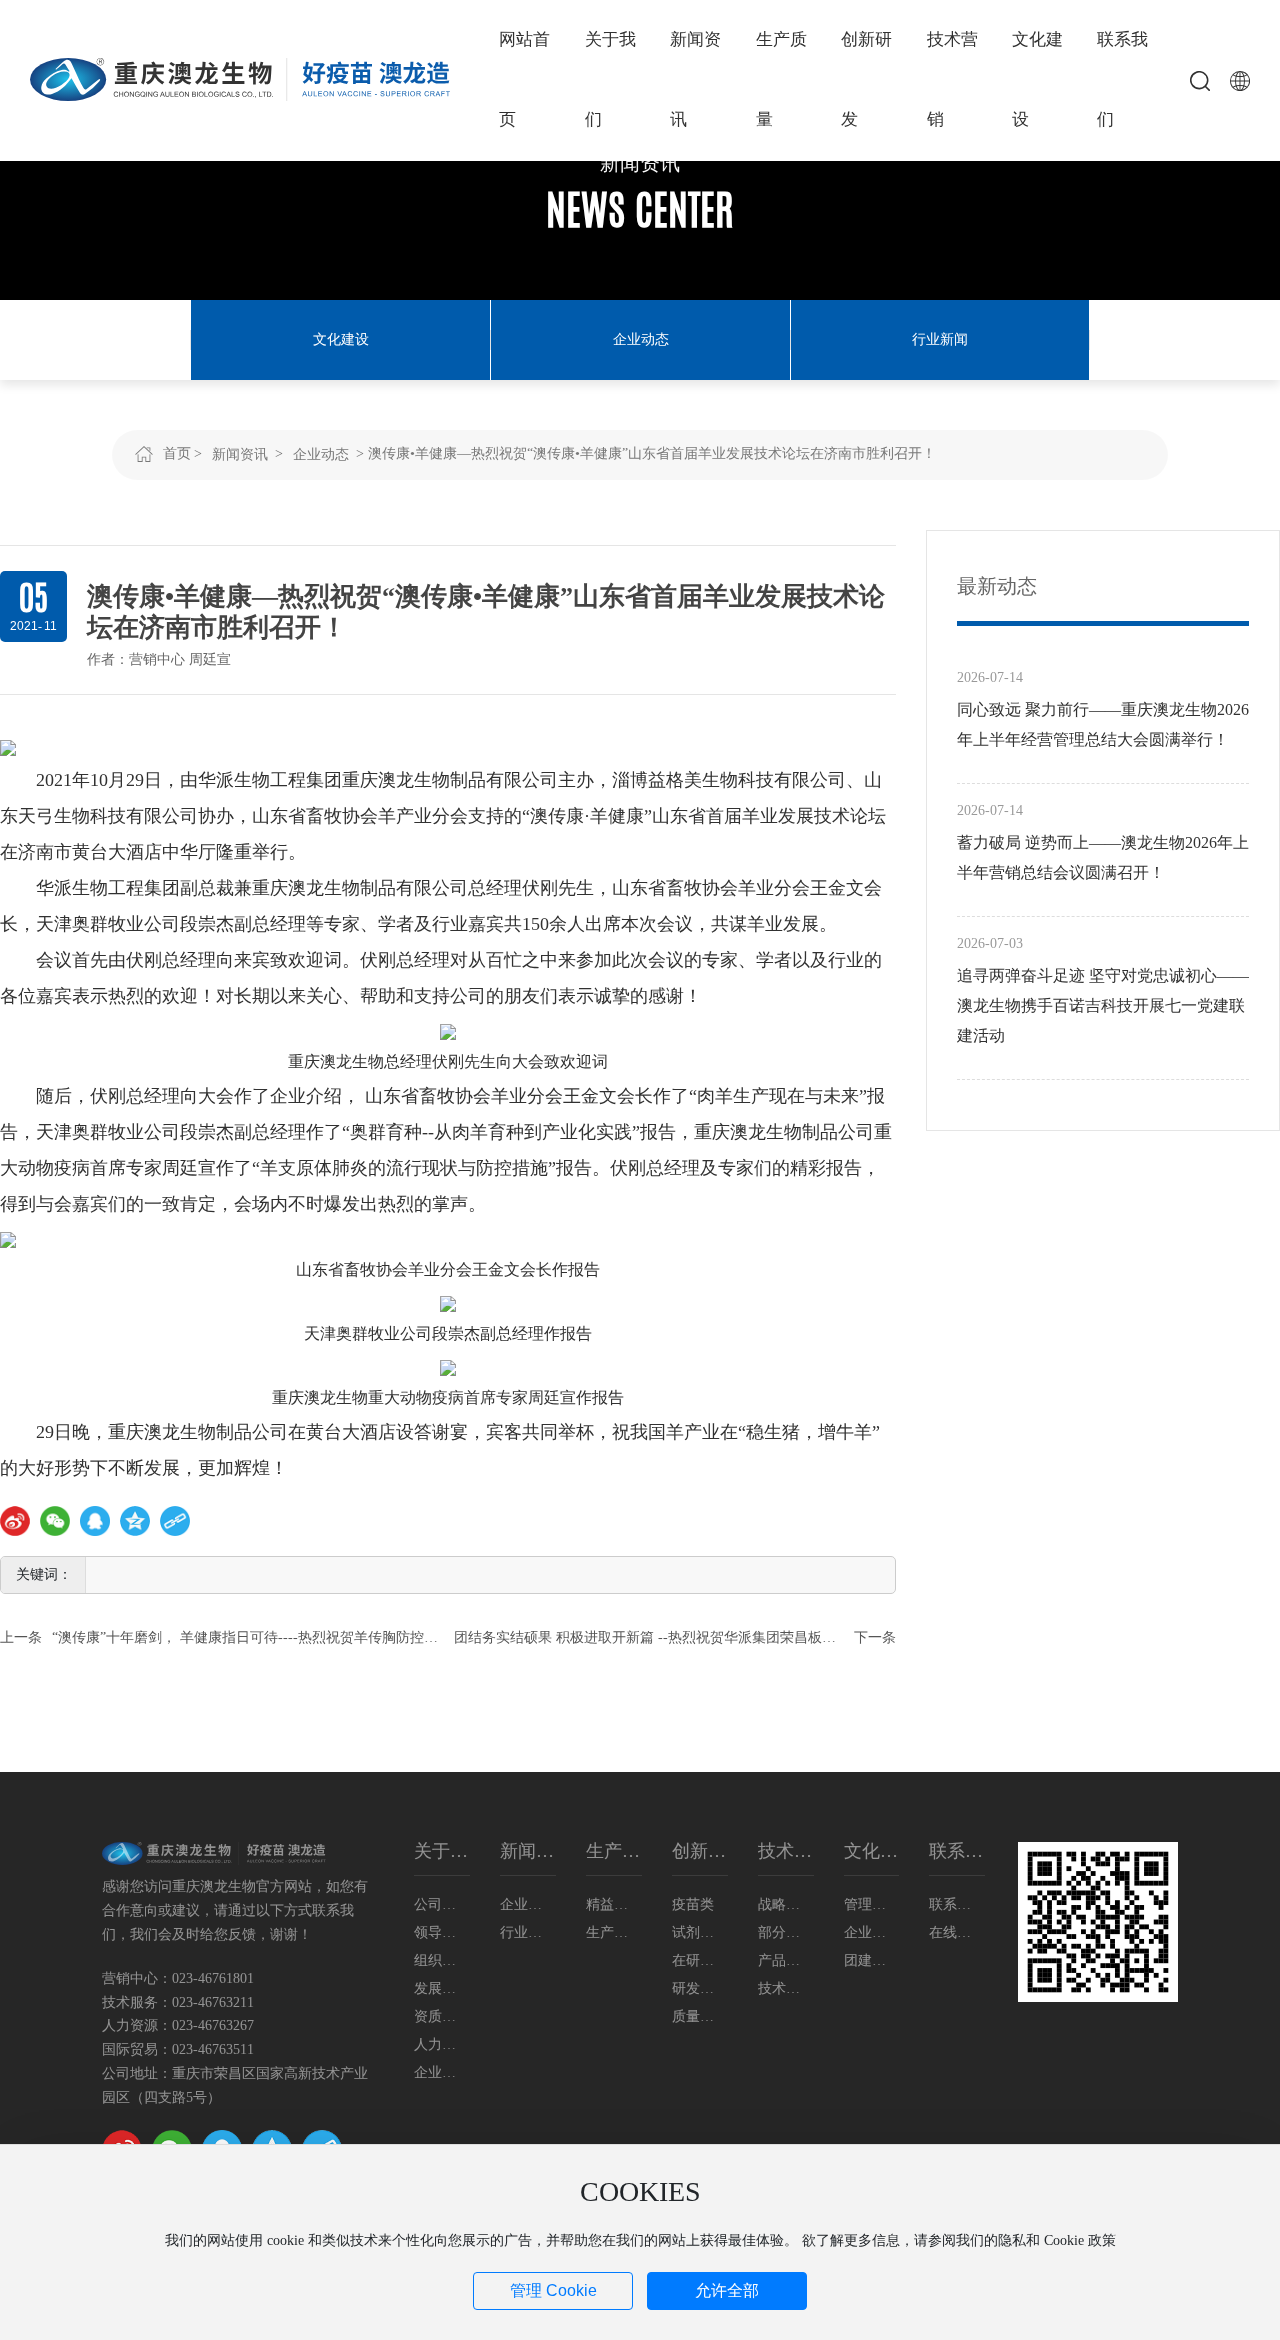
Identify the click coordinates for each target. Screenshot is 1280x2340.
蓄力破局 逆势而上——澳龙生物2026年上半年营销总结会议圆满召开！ (1103, 857)
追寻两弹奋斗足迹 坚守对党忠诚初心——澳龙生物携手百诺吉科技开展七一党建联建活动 (1103, 1005)
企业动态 (641, 339)
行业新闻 (940, 339)
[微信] (55, 1521)
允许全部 (727, 2290)
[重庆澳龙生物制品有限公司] (240, 78)
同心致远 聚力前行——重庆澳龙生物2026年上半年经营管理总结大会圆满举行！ (1103, 724)
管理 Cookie (553, 2290)
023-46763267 (213, 2025)
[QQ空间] (135, 1521)
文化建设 (341, 339)
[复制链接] (175, 1521)
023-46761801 (213, 1978)
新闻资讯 (640, 163)
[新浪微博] (15, 1521)
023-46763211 (213, 2002)
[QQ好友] (95, 1521)
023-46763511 (213, 2049)
